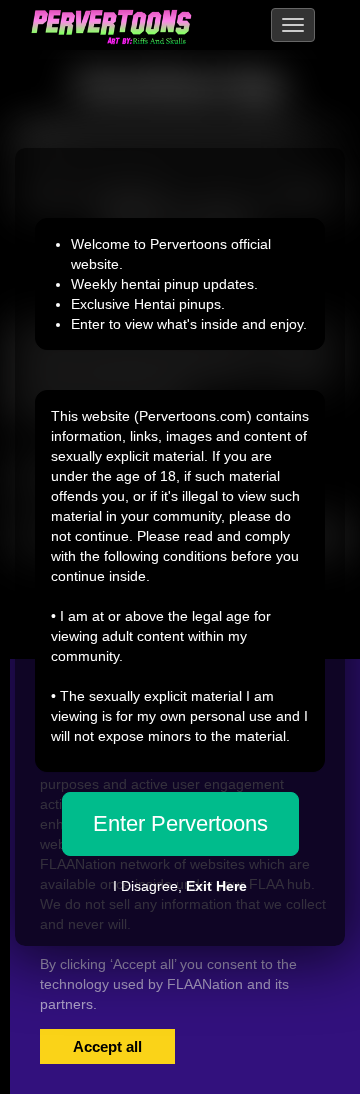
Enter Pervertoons (180, 823)
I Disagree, (180, 886)
